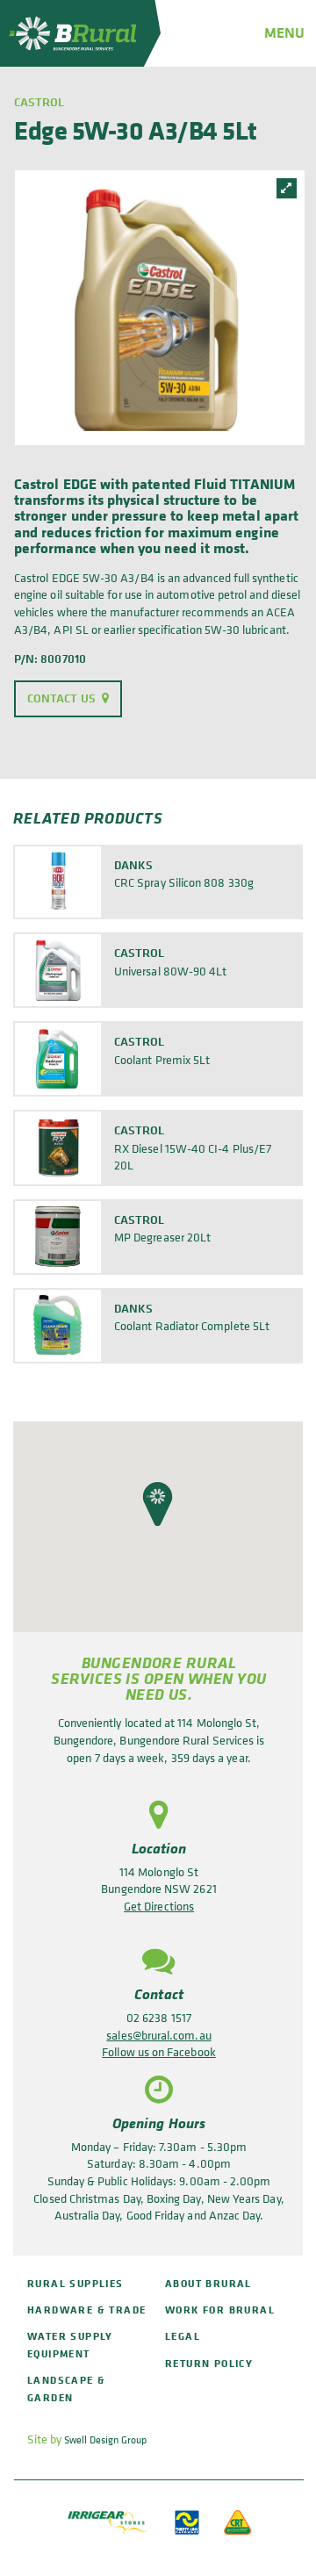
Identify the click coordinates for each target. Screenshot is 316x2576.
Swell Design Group (105, 2440)
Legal (183, 2336)
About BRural (208, 2283)
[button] (158, 1504)
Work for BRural (220, 2310)
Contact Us (61, 698)
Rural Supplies (75, 2283)
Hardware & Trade (86, 2310)
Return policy (209, 2363)
